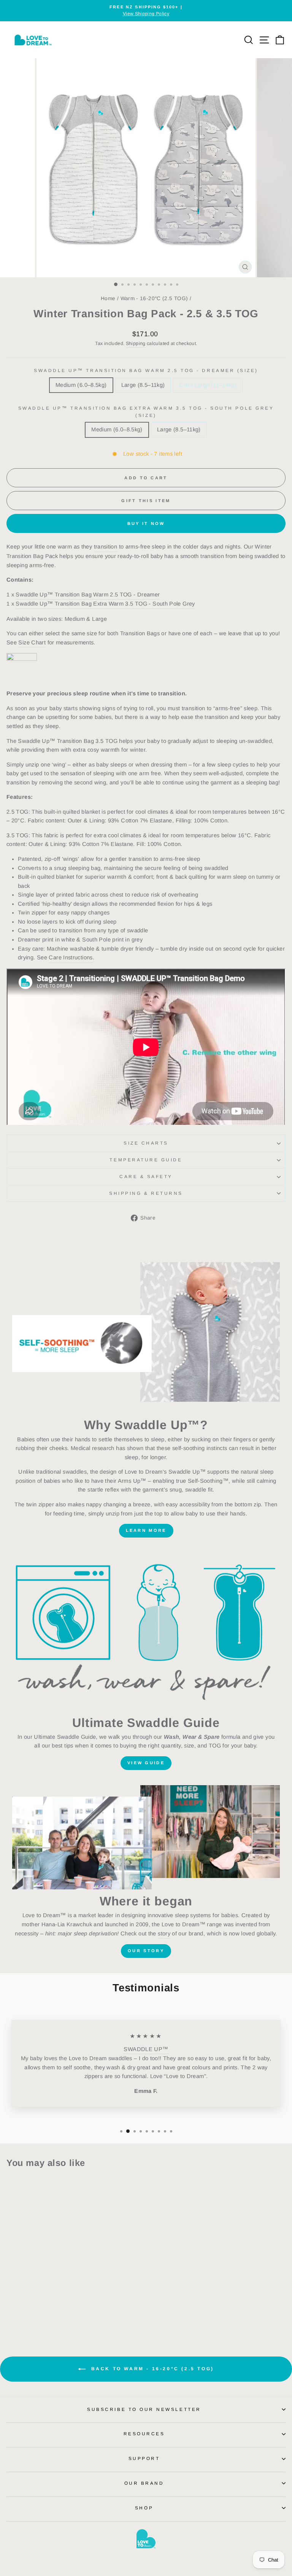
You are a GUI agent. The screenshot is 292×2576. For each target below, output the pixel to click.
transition (106, 547)
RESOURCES (144, 2434)
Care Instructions (71, 957)
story (164, 1934)
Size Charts (146, 1143)
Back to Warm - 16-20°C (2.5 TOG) (151, 2369)
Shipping (136, 343)
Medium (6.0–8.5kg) (81, 385)
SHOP (144, 2508)
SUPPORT (144, 2458)
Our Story (146, 1951)
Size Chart (32, 642)
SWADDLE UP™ (146, 2049)
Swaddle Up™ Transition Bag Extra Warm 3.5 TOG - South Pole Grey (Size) (146, 412)
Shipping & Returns (146, 1193)
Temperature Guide (146, 1160)
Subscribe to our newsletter (144, 2409)
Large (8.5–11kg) (143, 385)
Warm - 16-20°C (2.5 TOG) (154, 298)
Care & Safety (146, 1176)
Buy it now (146, 523)
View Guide (146, 1763)
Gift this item (146, 501)
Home (108, 298)
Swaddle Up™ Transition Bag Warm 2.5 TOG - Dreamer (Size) (146, 370)
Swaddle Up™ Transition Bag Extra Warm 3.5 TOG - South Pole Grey (105, 604)
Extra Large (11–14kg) (208, 385)
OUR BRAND (144, 2483)
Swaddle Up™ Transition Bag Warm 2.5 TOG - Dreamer (88, 595)
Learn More (146, 1530)
